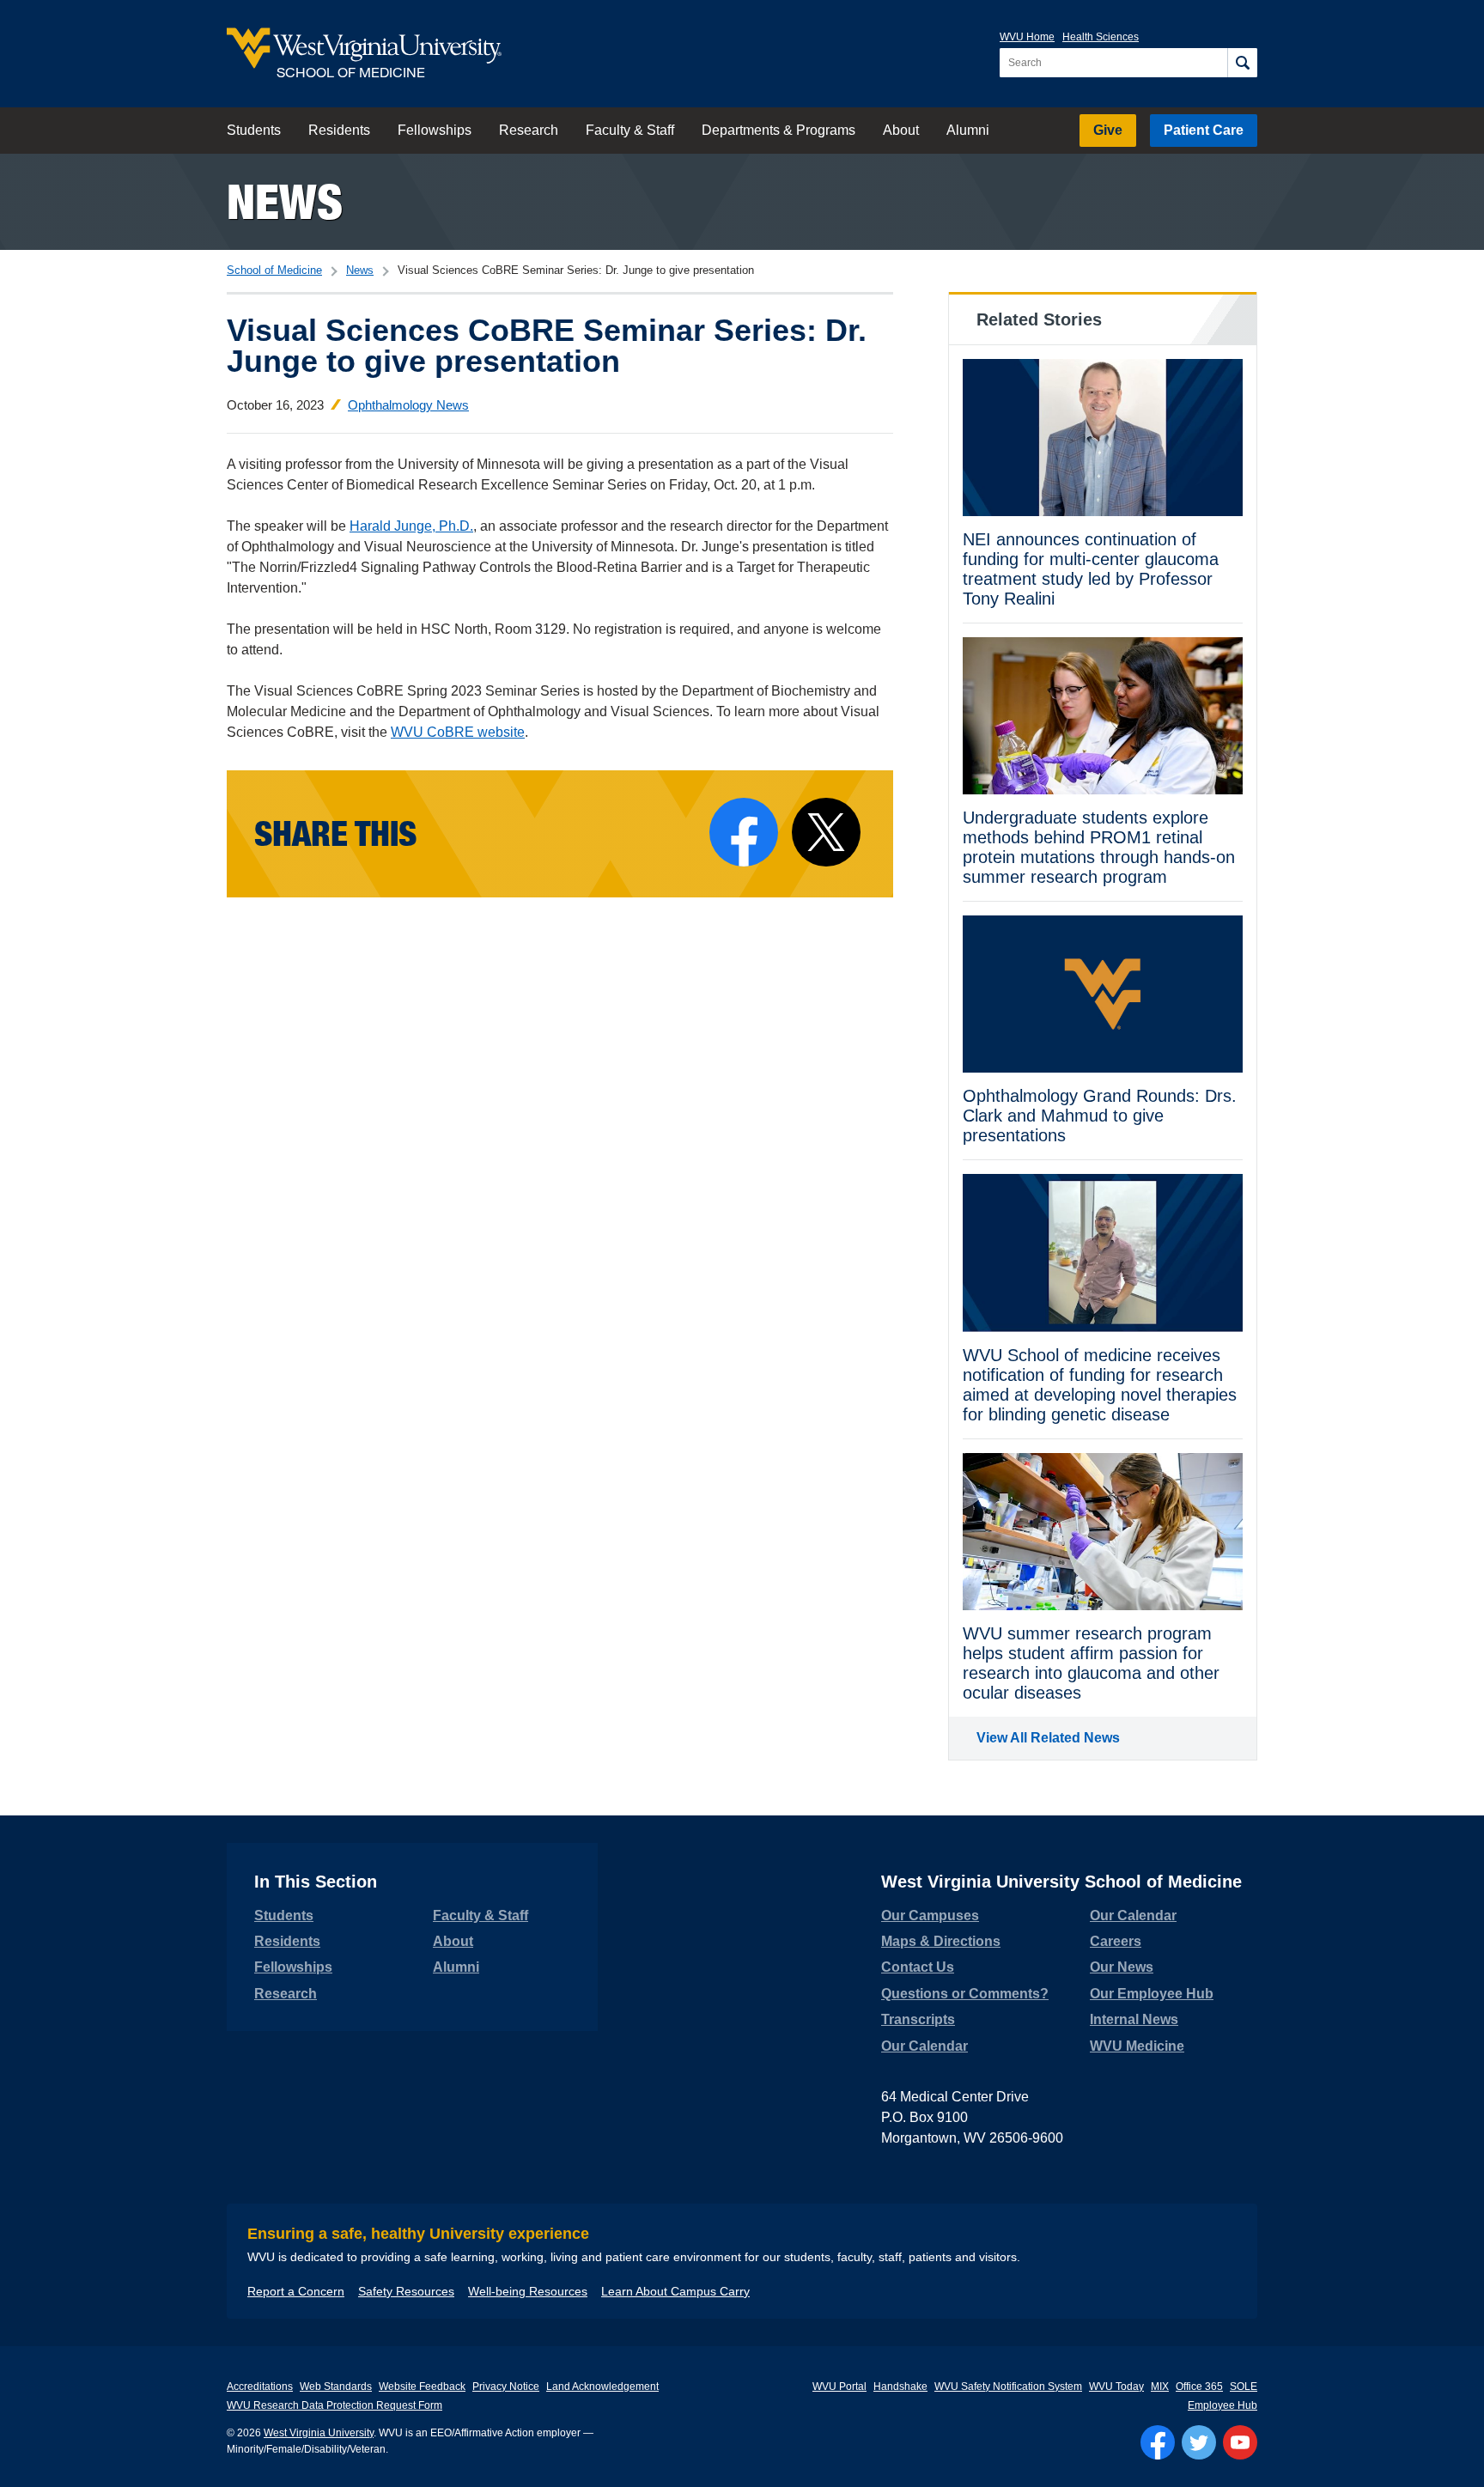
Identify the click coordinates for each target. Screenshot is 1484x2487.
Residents (339, 130)
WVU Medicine (1137, 2046)
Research (529, 130)
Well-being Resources (528, 2291)
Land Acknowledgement (602, 2387)
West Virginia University (319, 2433)
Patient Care (1204, 130)
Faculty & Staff (630, 130)
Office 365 (1199, 2387)
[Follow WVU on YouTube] (1240, 2442)
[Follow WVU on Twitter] (1199, 2442)
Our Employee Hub (1152, 1994)
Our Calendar (924, 2046)
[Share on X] (826, 832)
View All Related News (1048, 1738)
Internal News (1134, 2019)
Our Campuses (930, 1915)
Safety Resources (406, 2291)
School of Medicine (274, 270)
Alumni (968, 130)
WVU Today (1116, 2387)
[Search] (1242, 63)
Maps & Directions (941, 1941)
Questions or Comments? (965, 1994)
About (901, 130)
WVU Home (1027, 37)
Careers (1116, 1941)
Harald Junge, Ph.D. (411, 526)
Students (254, 130)
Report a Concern (296, 2291)
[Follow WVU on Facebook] (1158, 2442)
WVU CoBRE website (458, 732)
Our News (1122, 1967)
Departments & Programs (778, 130)
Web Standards (336, 2387)
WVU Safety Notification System (1008, 2387)
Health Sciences (1101, 37)
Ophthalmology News (408, 405)
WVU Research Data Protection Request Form (335, 2405)
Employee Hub (1222, 2405)
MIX (1160, 2387)
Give (1108, 130)
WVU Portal (839, 2387)
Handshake (900, 2387)
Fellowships (435, 130)
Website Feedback (422, 2387)
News (285, 201)
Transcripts (918, 2019)
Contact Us (918, 1967)
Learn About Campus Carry (675, 2291)
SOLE (1244, 2387)
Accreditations (260, 2387)
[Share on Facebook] (744, 832)
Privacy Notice (506, 2387)
